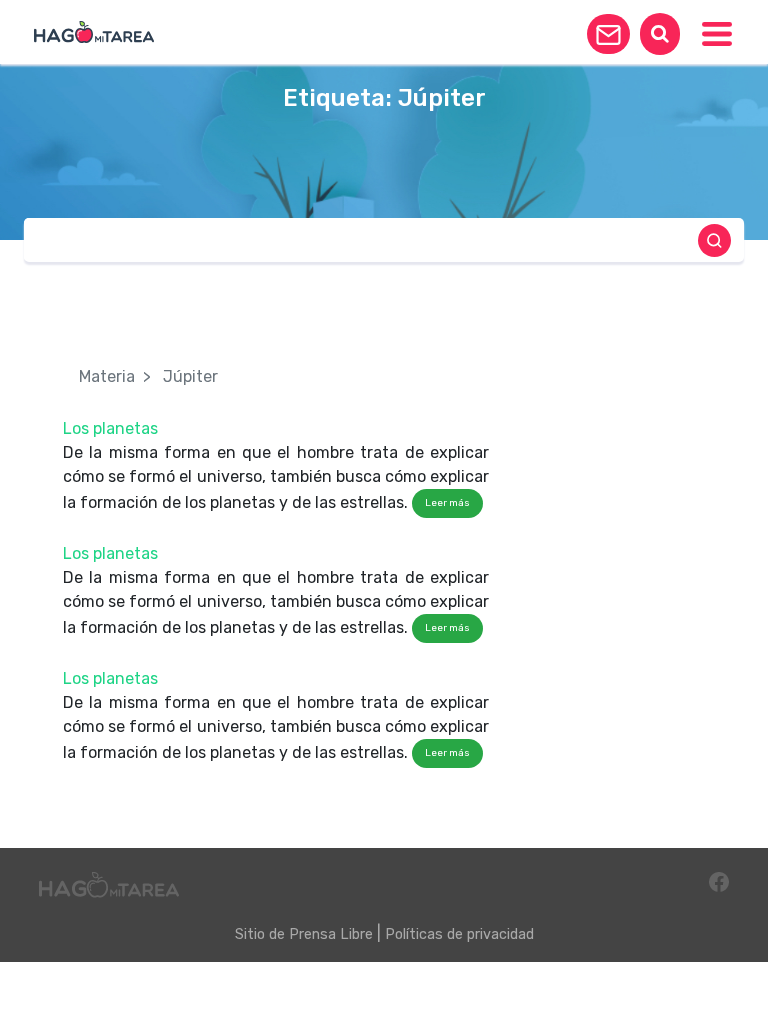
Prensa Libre (331, 934)
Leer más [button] (447, 503)
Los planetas (110, 428)
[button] (608, 34)
